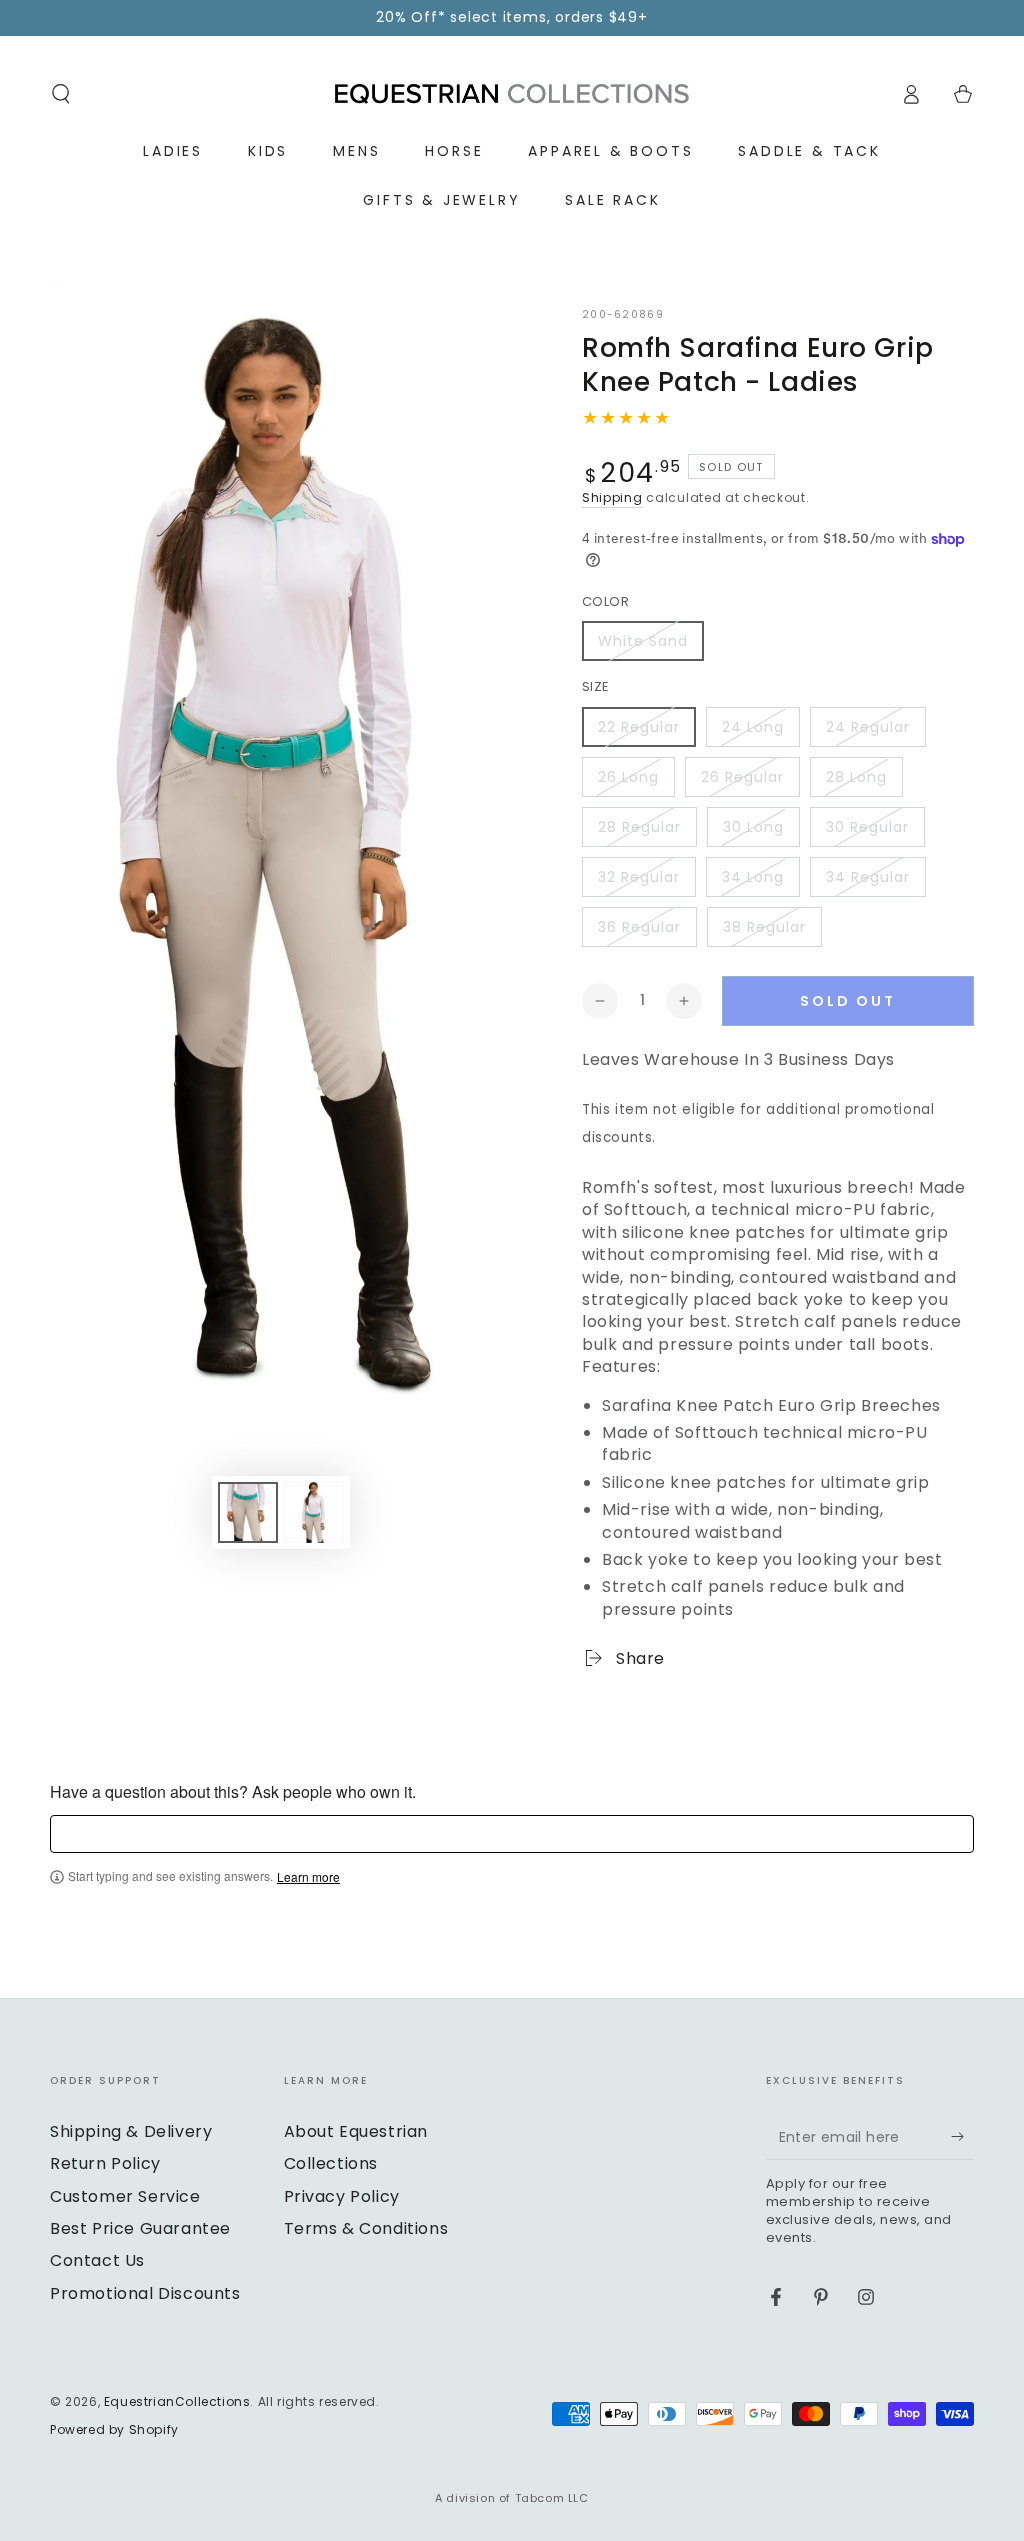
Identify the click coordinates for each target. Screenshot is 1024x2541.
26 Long (628, 777)
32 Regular (639, 877)
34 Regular (868, 877)
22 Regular (639, 727)
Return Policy (105, 2163)
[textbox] (512, 1834)
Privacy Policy (342, 2196)
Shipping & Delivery (131, 2131)
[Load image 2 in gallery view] (314, 1512)
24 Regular (868, 727)
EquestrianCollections (177, 2401)
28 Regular (639, 827)
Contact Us (97, 2260)
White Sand (643, 641)
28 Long (856, 777)
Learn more (308, 1877)
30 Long (753, 827)
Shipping (612, 497)
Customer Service (125, 2196)
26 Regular (742, 777)
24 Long (753, 727)
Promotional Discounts (145, 2293)
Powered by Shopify (114, 2430)
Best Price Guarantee (140, 2228)
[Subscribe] (962, 2137)
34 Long (753, 877)
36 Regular (639, 927)
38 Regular (764, 927)
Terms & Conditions (366, 2228)
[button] (61, 94)
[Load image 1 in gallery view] (248, 1512)
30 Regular (867, 827)
